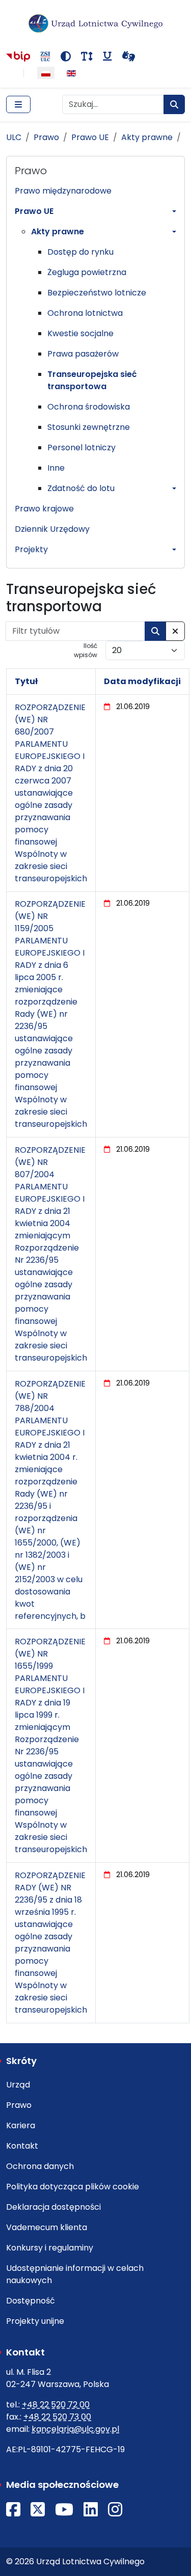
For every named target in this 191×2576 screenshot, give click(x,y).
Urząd (18, 2085)
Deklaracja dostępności (53, 2207)
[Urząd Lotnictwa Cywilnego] (95, 23)
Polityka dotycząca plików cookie (73, 2187)
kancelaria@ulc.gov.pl (75, 2429)
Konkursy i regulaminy (50, 2248)
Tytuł (26, 681)
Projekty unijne (35, 2321)
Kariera (21, 2125)
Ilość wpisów (86, 650)
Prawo (19, 2105)
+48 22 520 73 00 (57, 2417)
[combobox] (113, 104)
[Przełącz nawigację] (18, 104)
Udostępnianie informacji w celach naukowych (75, 2274)
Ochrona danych (40, 2166)
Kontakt (22, 2146)
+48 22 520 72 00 (56, 2405)
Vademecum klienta (47, 2227)
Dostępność (31, 2301)
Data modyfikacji (142, 681)
